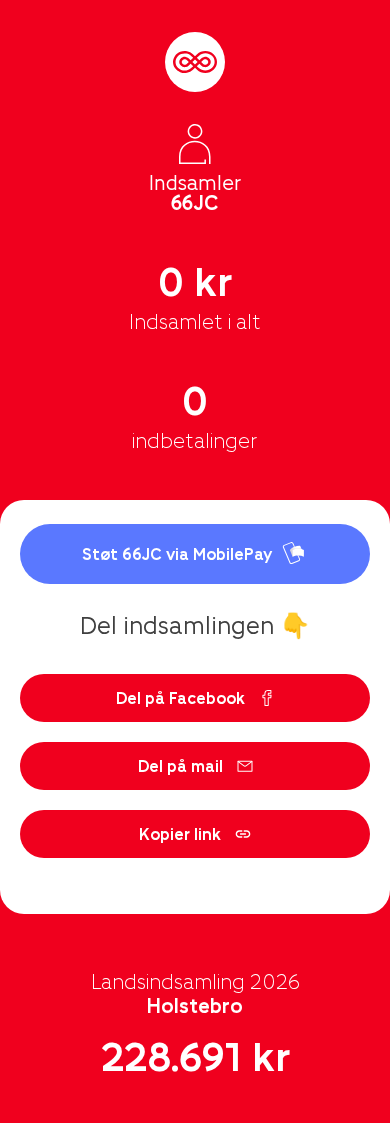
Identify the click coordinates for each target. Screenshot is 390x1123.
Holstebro (195, 1005)
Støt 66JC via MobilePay (177, 553)
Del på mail (180, 765)
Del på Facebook (180, 697)
